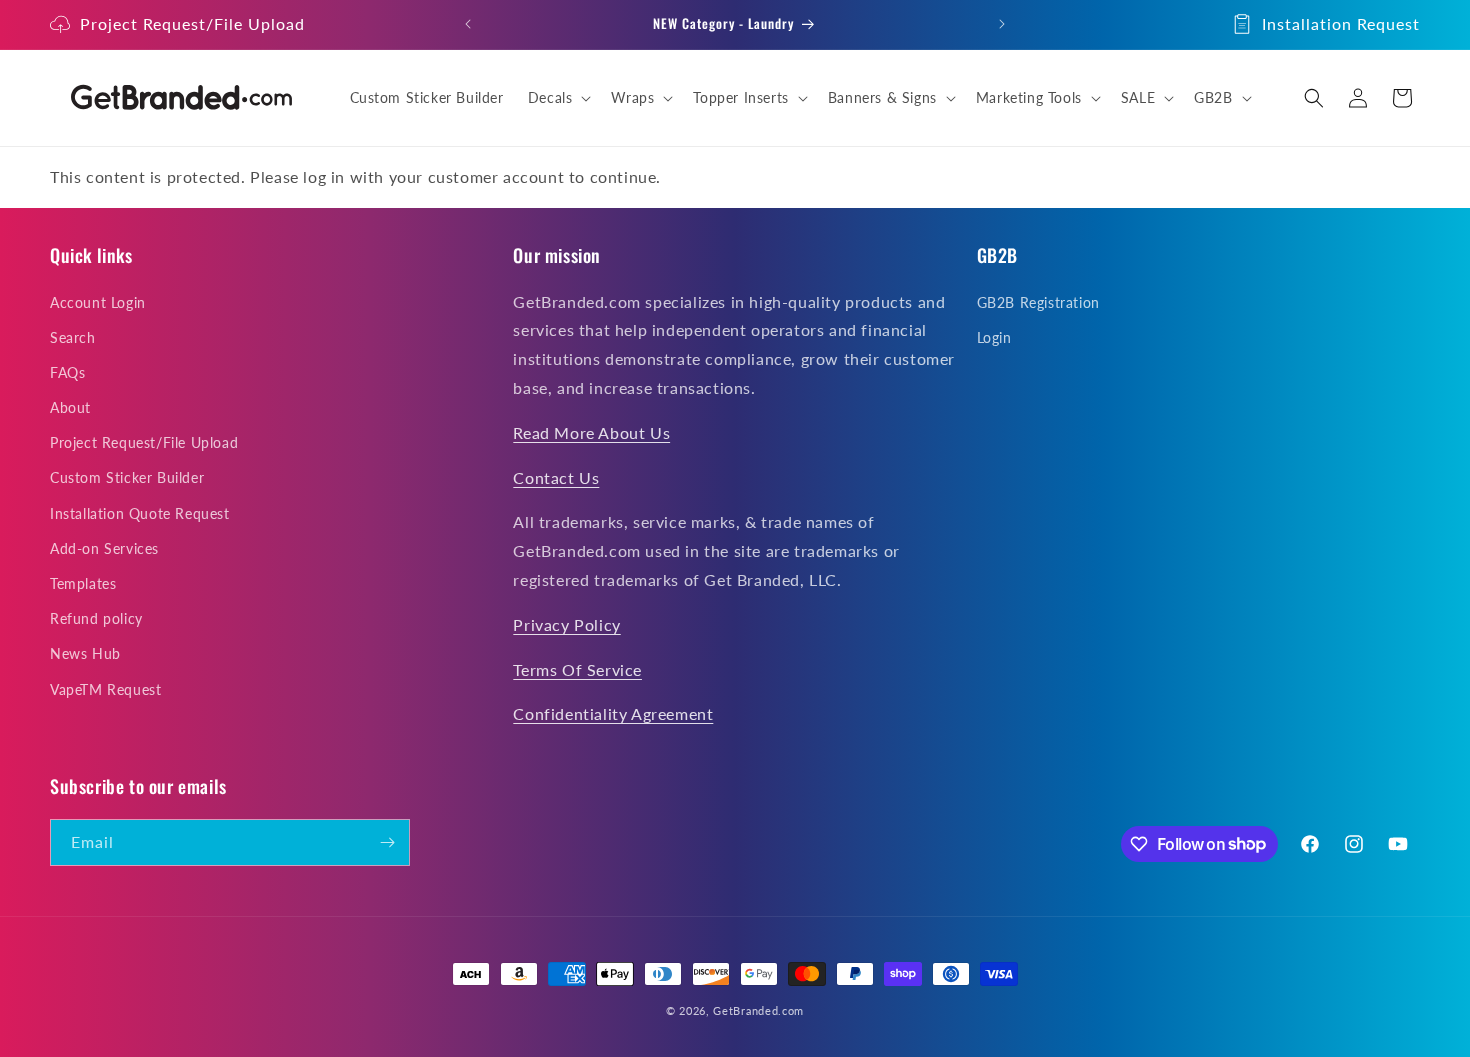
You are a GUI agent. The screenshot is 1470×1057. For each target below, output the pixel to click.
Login (994, 337)
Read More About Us (591, 432)
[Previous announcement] (468, 24)
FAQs (67, 372)
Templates (83, 583)
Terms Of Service (577, 669)
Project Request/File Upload (192, 23)
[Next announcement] (1002, 24)
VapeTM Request (105, 689)
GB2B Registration (1038, 302)
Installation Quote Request (140, 513)
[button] (558, 98)
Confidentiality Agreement (613, 713)
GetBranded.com (758, 1010)
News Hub (85, 654)
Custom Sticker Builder (127, 478)
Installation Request (1341, 23)
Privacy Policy (566, 624)
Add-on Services (104, 548)
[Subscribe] (387, 842)
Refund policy (96, 618)
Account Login (98, 302)
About (70, 407)
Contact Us (556, 477)
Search (73, 337)
